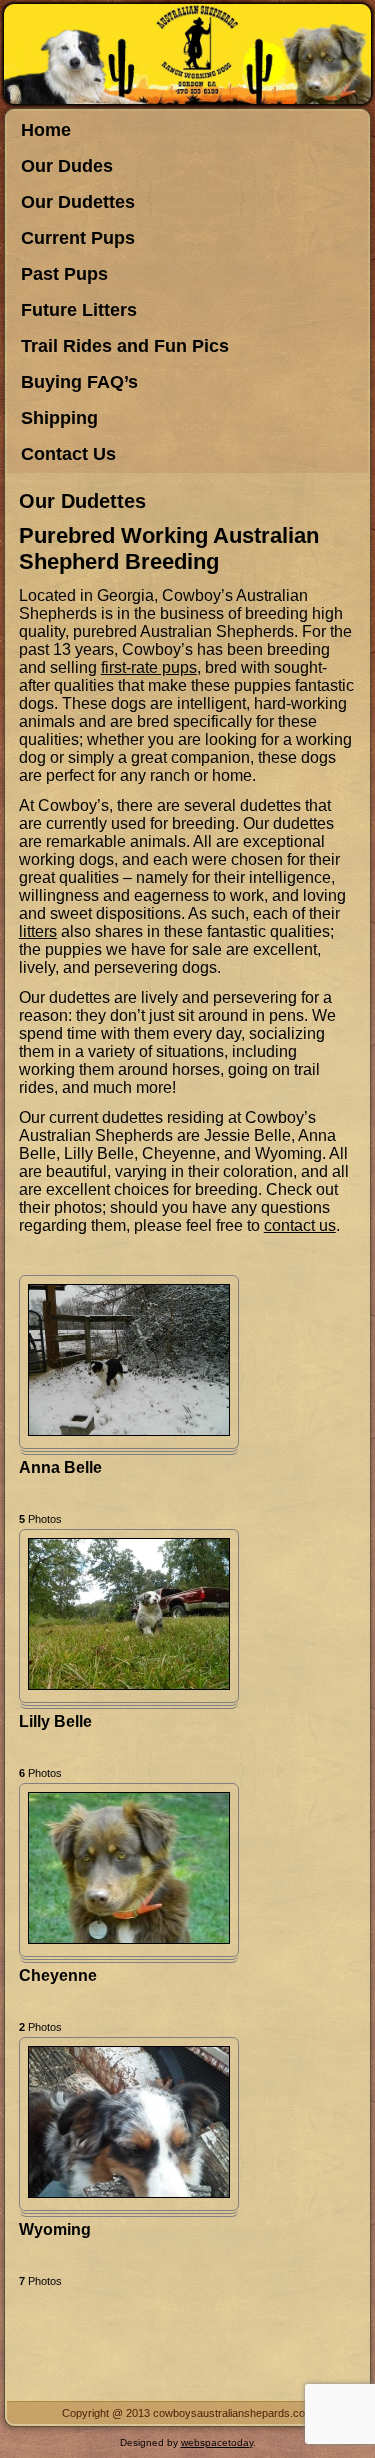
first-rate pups (149, 667)
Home (46, 130)
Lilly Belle (55, 1721)
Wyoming (55, 2229)
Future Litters (79, 310)
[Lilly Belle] (129, 1684)
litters (38, 931)
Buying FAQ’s (79, 382)
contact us (300, 1225)
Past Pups (64, 274)
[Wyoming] (129, 2192)
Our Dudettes (78, 202)
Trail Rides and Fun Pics (125, 346)
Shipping (59, 418)
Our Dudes (67, 166)
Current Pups (78, 238)
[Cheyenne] (129, 1938)
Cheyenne (58, 1975)
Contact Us (68, 454)
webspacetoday (217, 2442)
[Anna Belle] (129, 1430)
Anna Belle (60, 1467)
